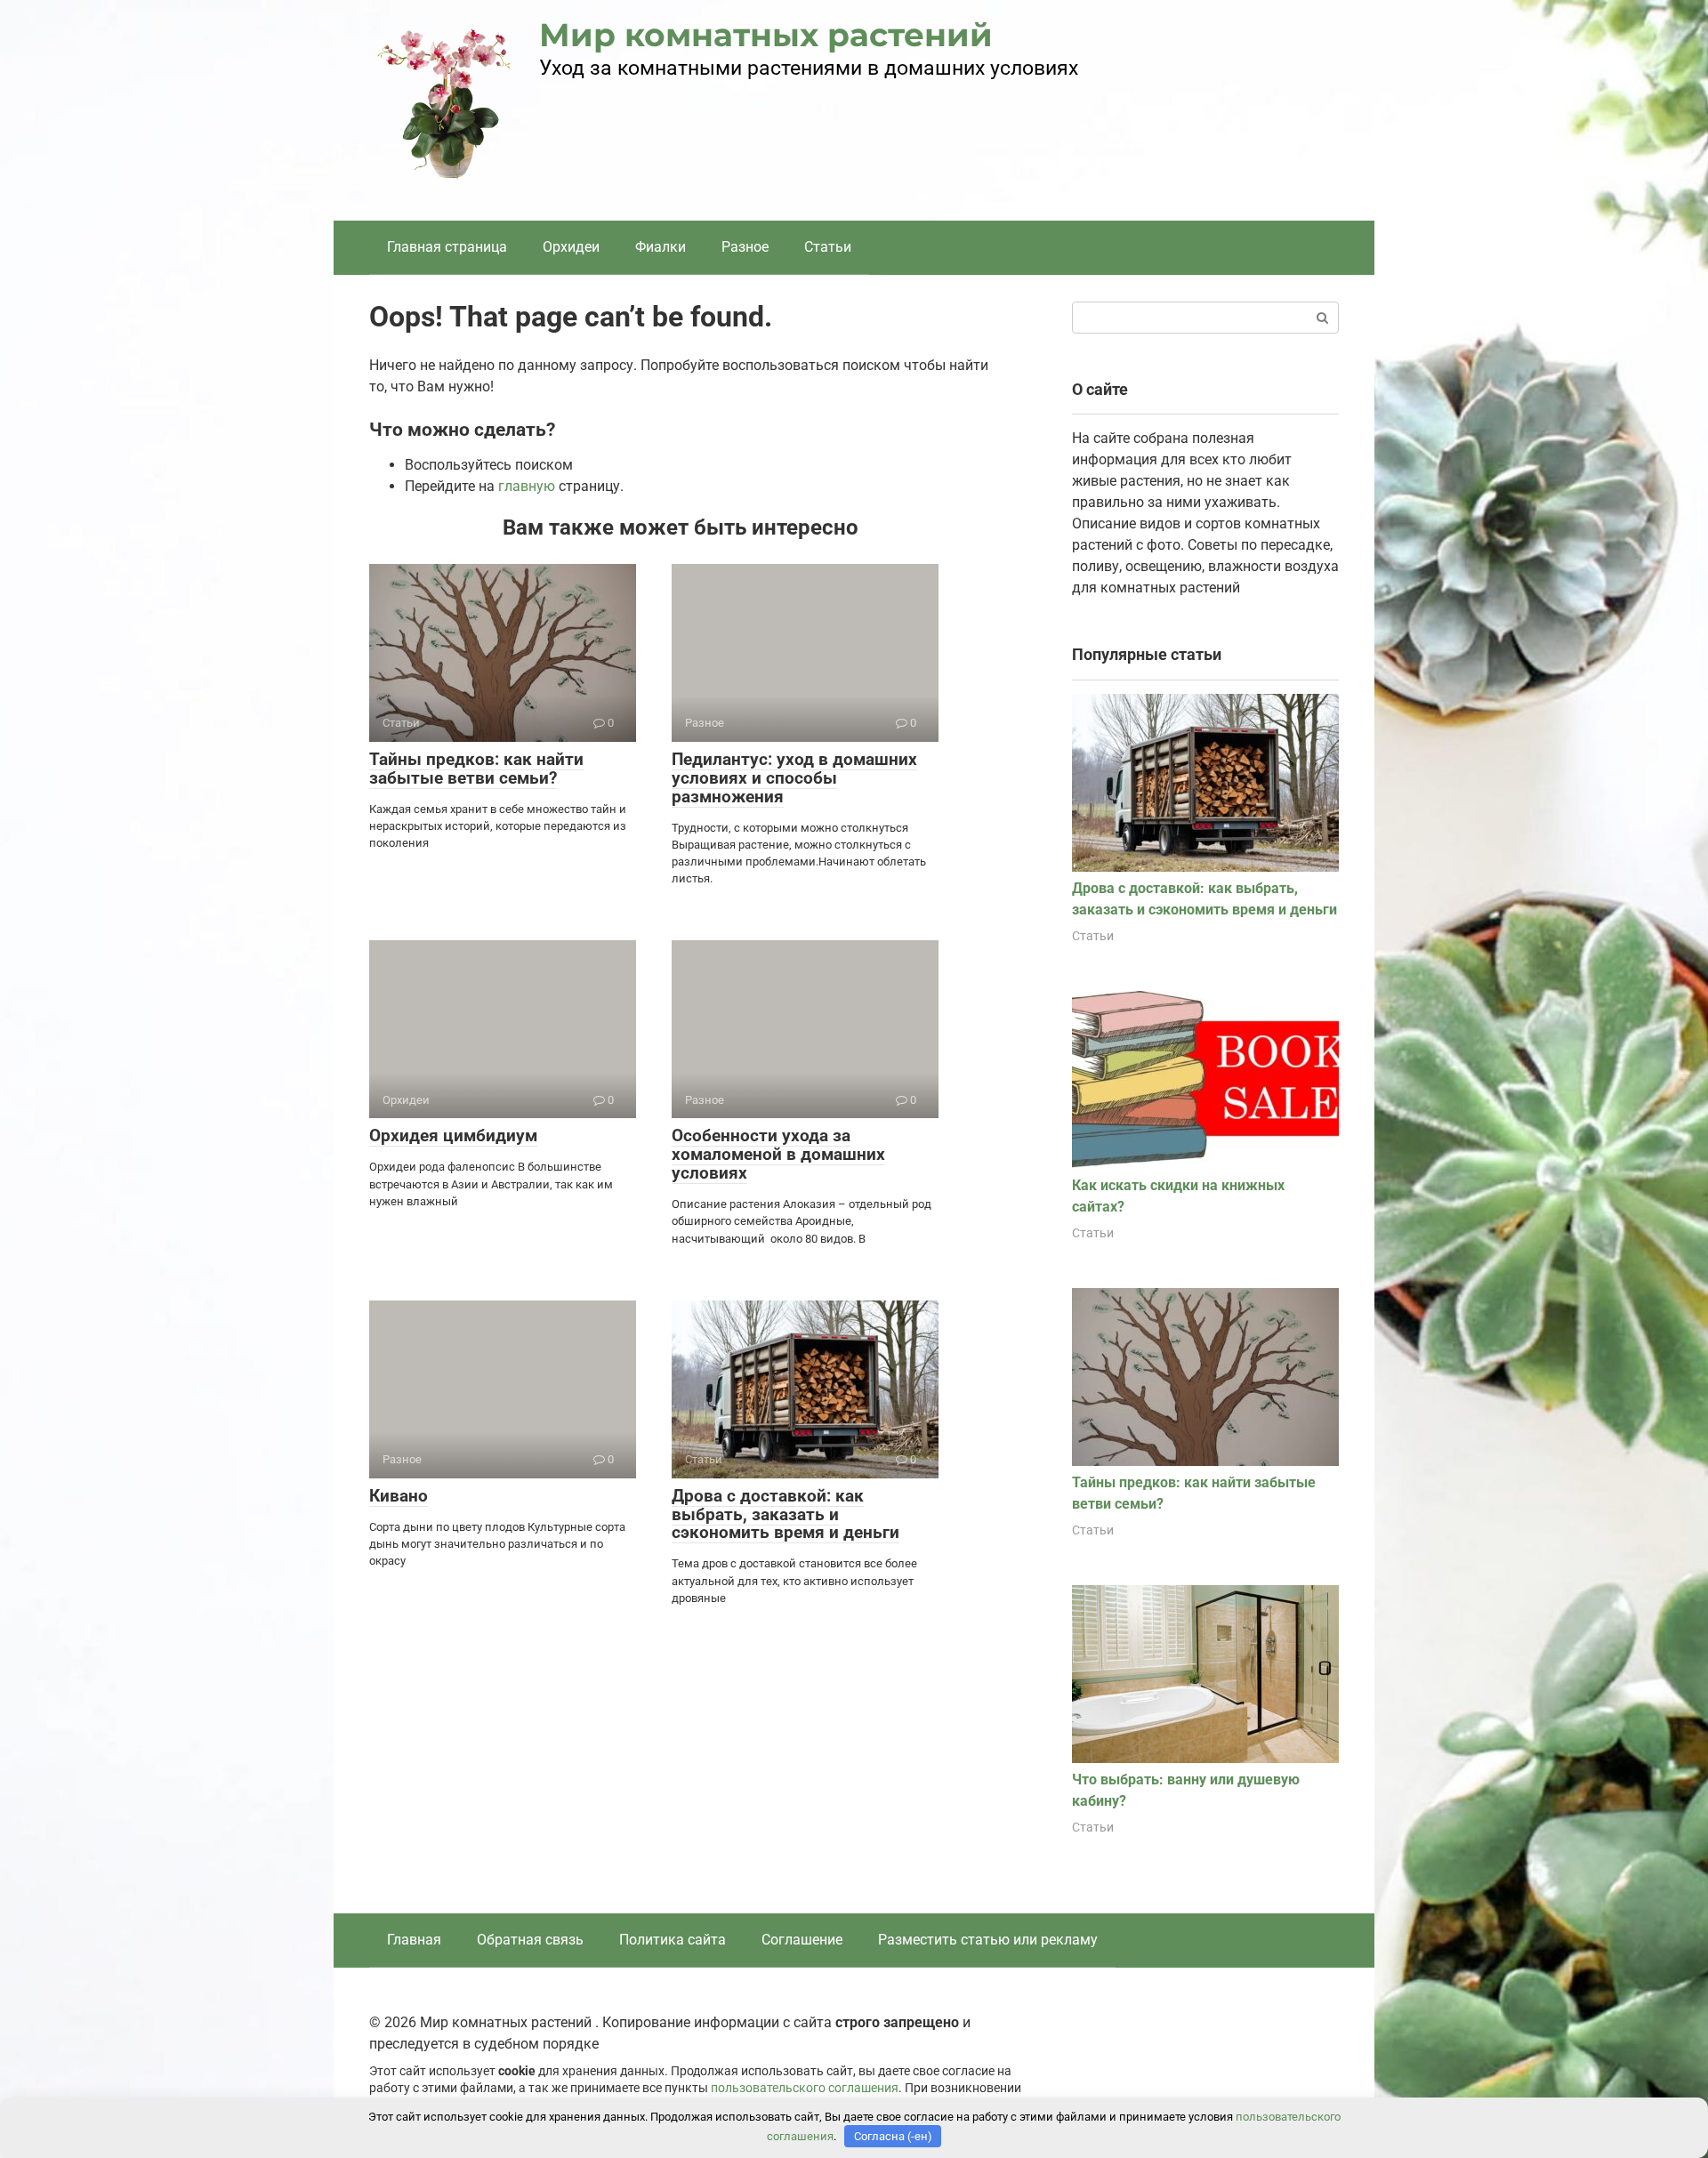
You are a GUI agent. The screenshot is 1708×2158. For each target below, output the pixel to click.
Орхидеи (571, 247)
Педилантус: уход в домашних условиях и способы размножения (794, 778)
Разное (745, 247)
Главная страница (447, 247)
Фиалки (661, 247)
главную (527, 486)
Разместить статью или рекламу (988, 1940)
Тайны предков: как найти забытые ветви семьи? (476, 769)
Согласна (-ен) (893, 2136)
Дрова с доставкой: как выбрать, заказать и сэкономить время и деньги (786, 1514)
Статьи (828, 247)
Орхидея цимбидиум (453, 1135)
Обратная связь (530, 1940)
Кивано (399, 1496)
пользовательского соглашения (805, 2088)
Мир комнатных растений (766, 35)
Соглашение (802, 1940)
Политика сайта (673, 1940)
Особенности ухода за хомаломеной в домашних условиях (778, 1154)
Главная (414, 1940)
